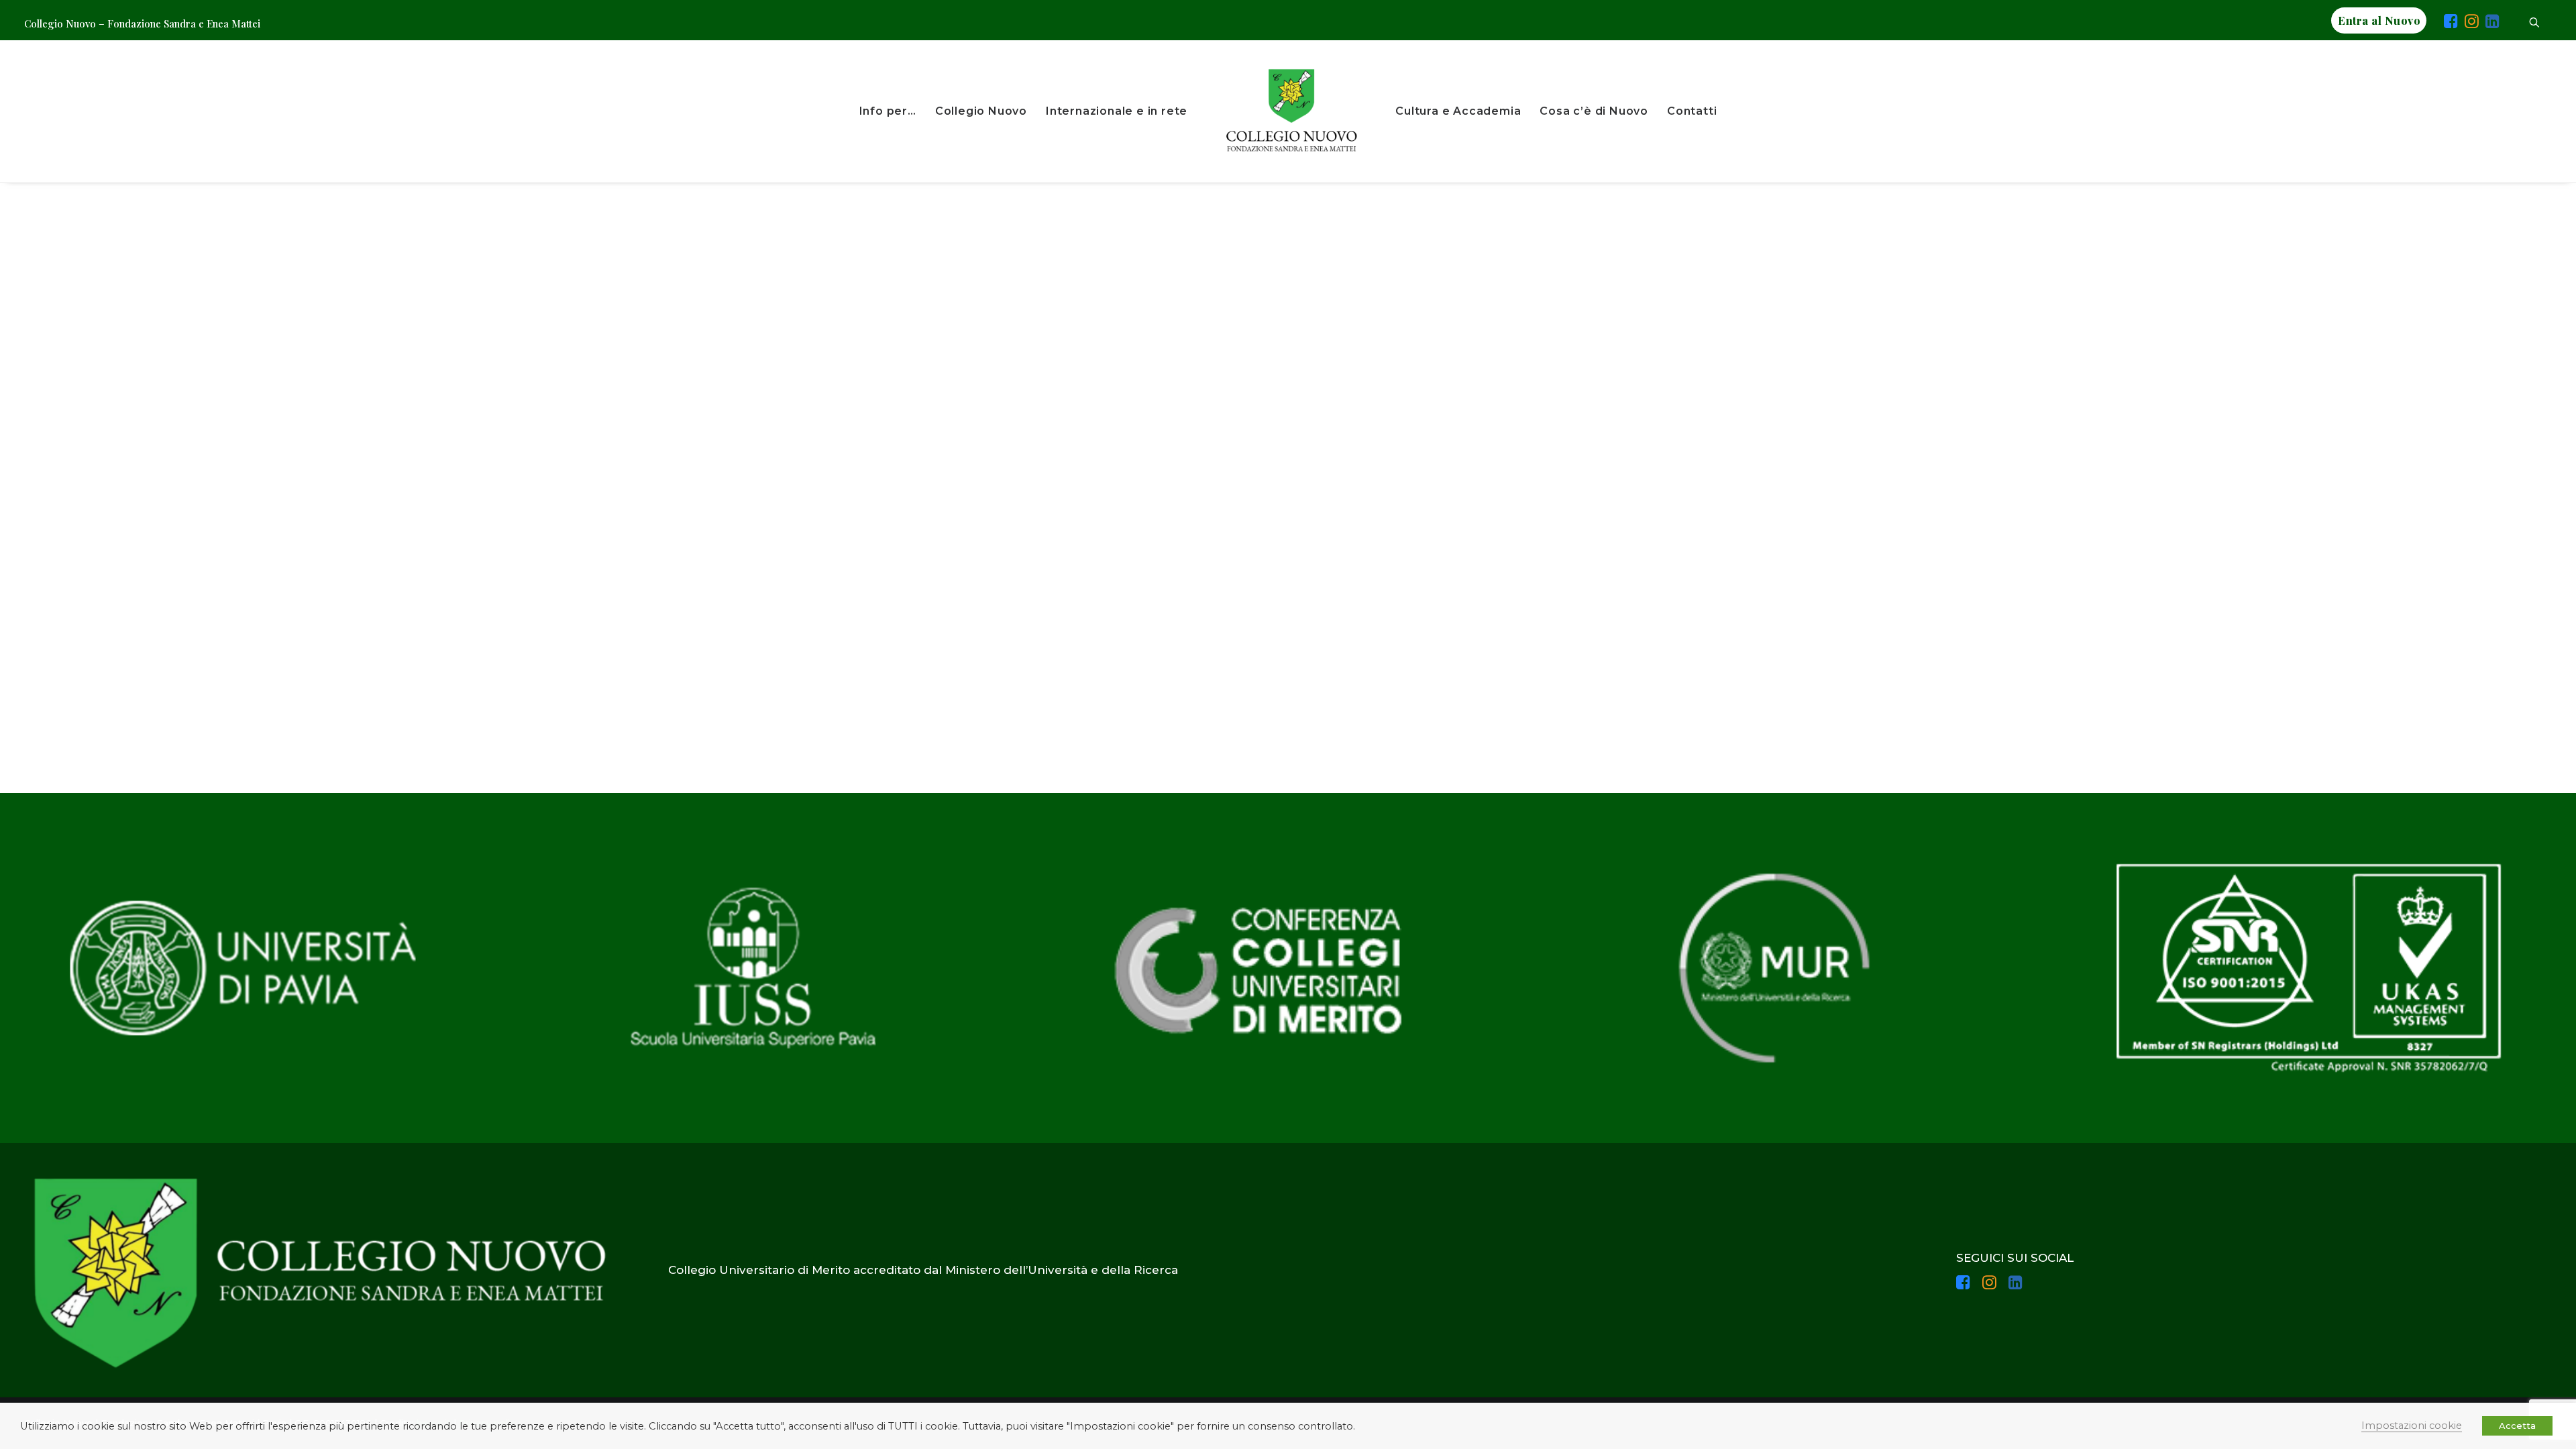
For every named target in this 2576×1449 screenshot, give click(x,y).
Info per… (888, 111)
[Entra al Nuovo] (2435, 23)
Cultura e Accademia (1458, 111)
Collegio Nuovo (981, 111)
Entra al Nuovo (2379, 20)
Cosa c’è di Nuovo (1594, 111)
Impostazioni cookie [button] (2412, 1426)
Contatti (1692, 111)
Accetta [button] (2517, 1426)
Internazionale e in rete (1117, 111)
